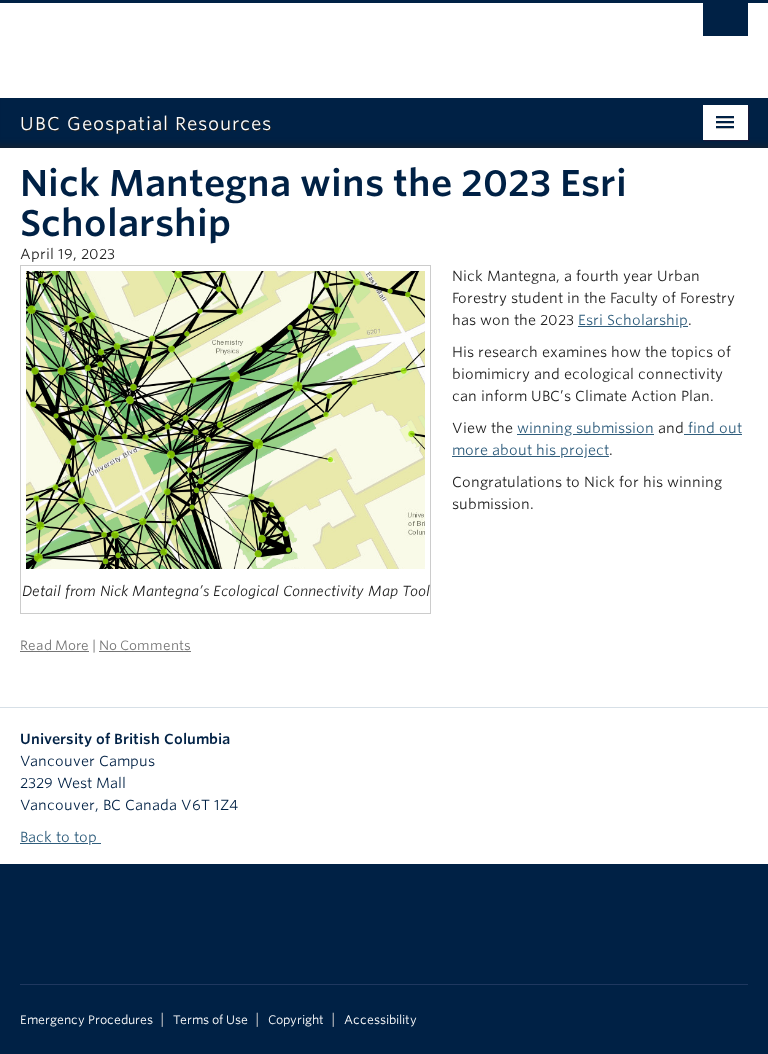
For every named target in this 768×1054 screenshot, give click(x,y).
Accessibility (380, 1020)
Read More (54, 645)
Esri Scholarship (633, 320)
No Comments (145, 645)
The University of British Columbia (329, 41)
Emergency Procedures (86, 1020)
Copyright (296, 1020)
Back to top (60, 837)
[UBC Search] (725, 25)
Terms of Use (210, 1020)
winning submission (585, 428)
